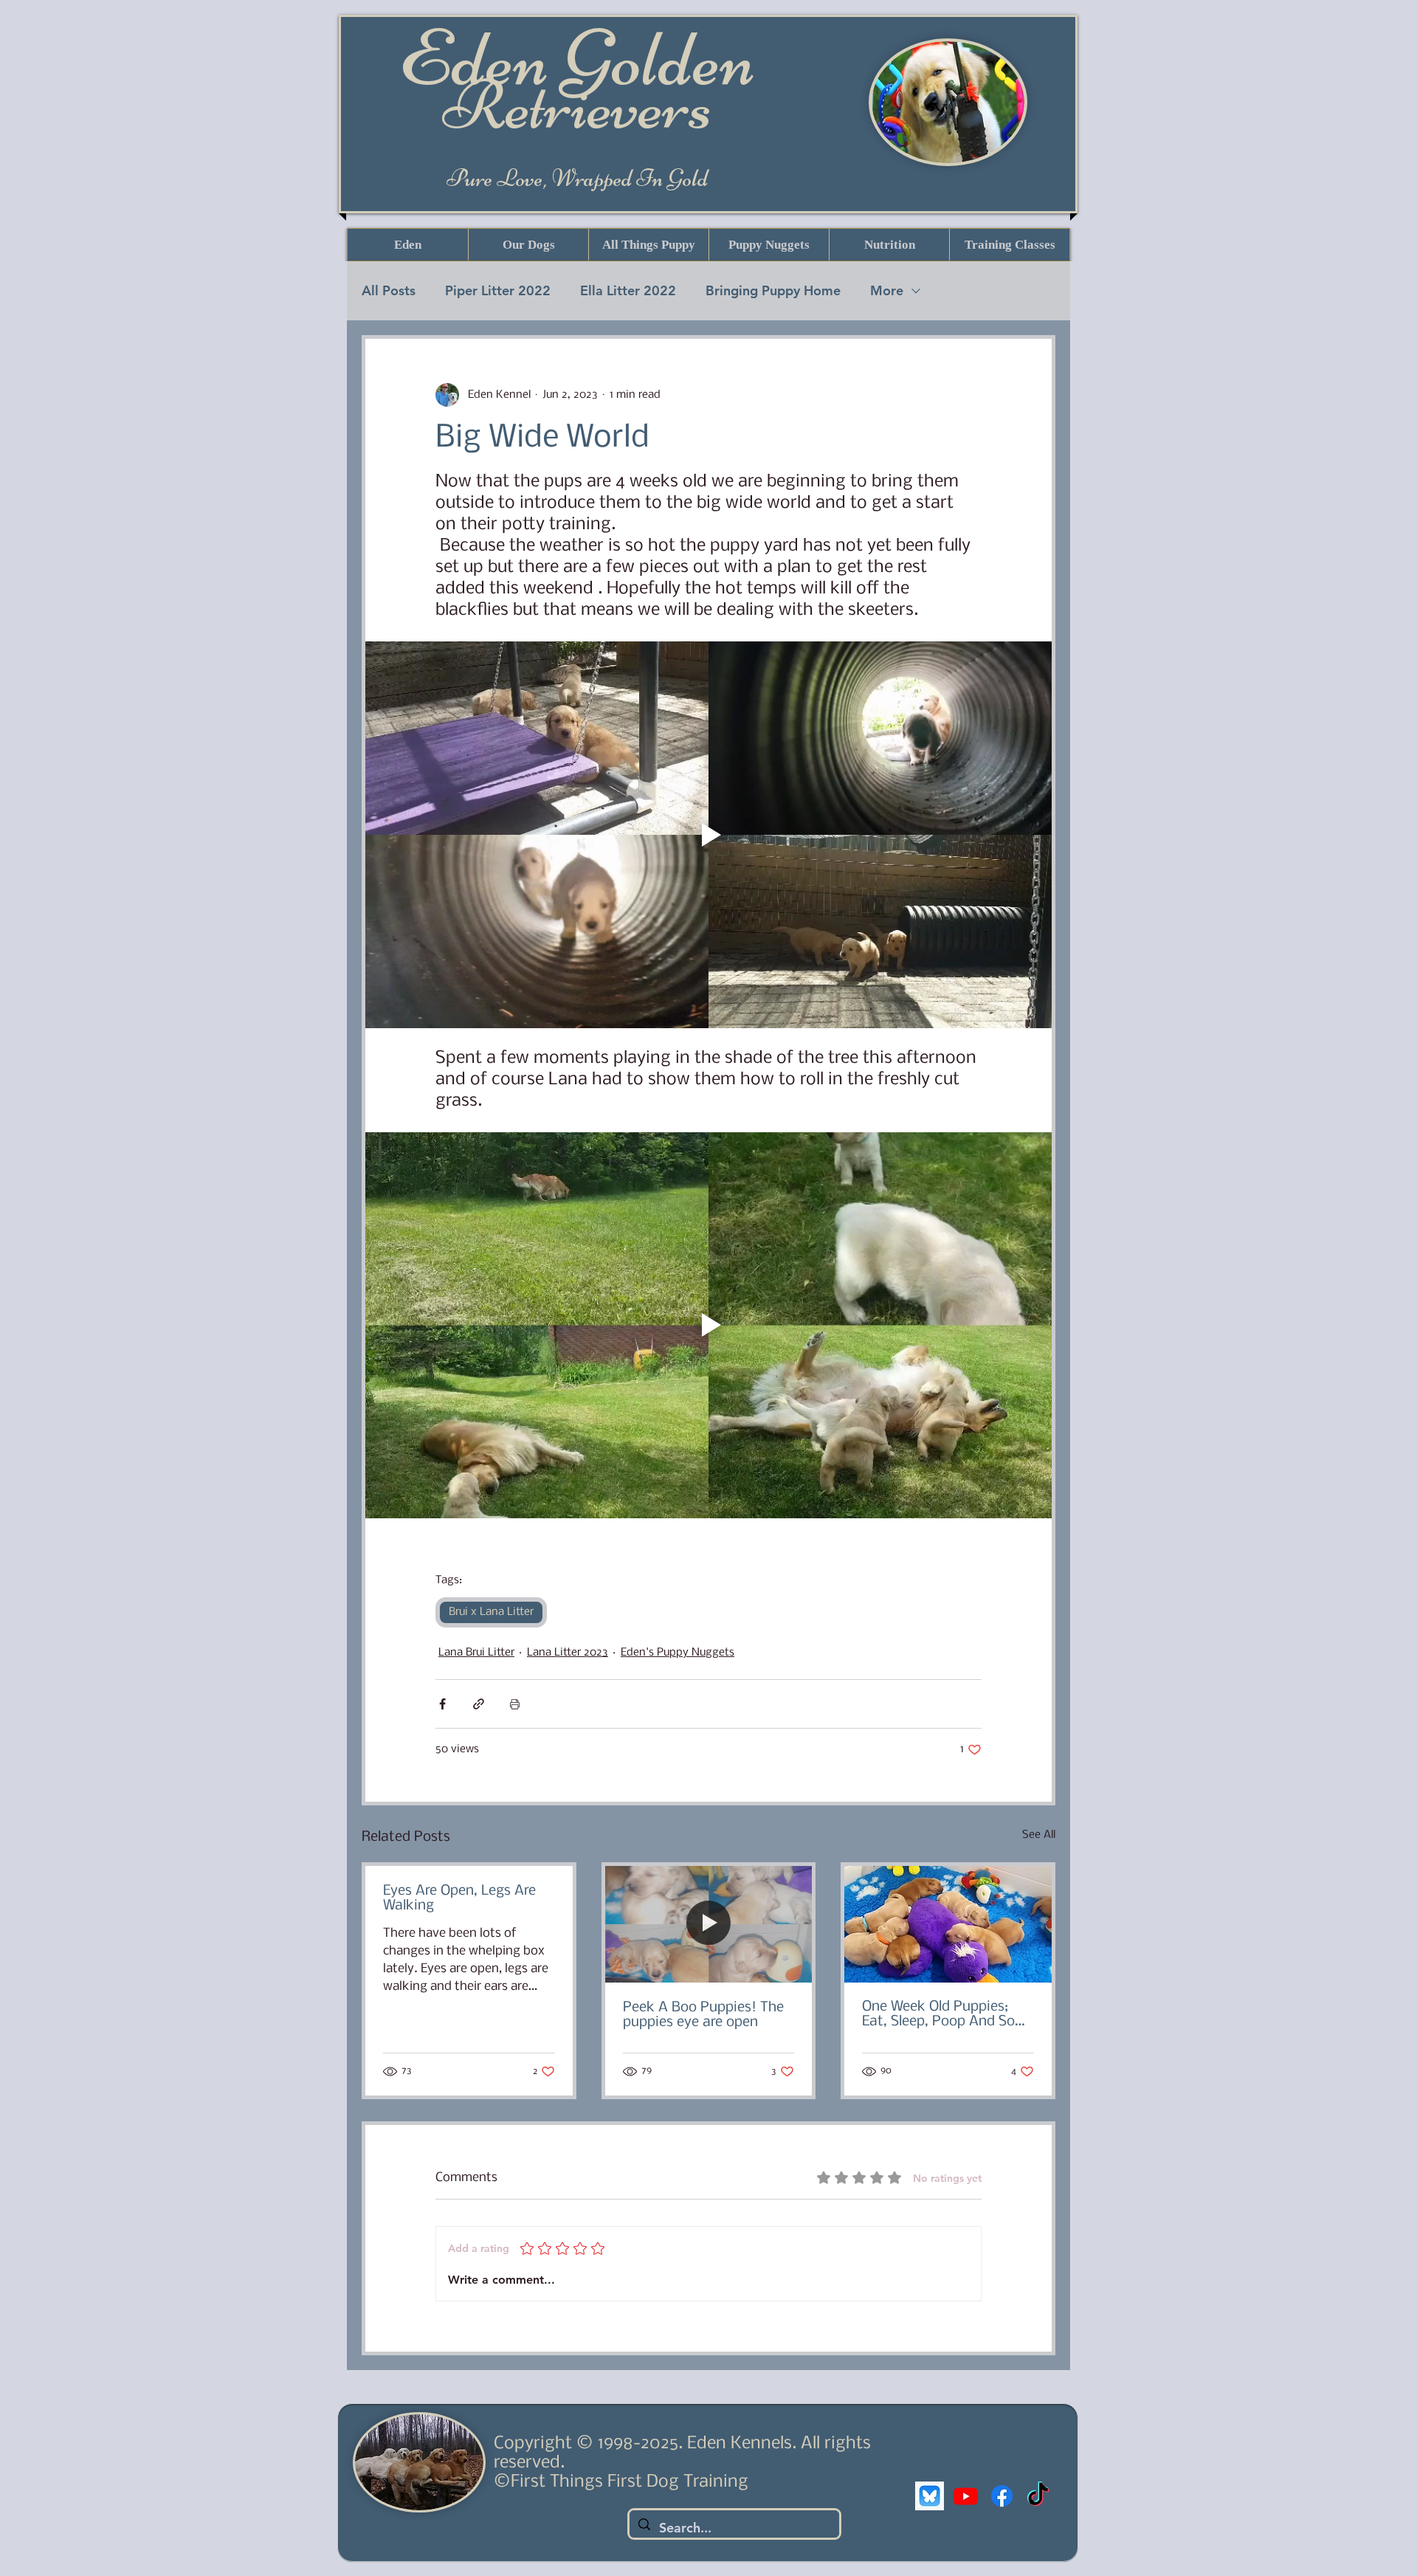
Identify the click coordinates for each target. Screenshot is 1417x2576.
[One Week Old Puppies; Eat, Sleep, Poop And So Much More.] (948, 1924)
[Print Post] (515, 1704)
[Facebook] (1002, 2496)
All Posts (389, 290)
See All (1039, 1835)
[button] (528, 245)
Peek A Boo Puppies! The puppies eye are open (703, 2015)
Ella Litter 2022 (628, 290)
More (887, 290)
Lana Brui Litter (476, 1653)
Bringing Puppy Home (773, 290)
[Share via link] (479, 1704)
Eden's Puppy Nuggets (678, 1653)
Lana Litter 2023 (568, 1653)
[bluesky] (930, 2496)
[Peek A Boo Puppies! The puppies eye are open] (709, 1924)
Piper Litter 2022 (498, 290)
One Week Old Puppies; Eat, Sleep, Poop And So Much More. (938, 2014)
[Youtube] (966, 2496)
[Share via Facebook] (442, 1704)
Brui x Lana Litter (491, 1612)
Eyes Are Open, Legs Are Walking (459, 1898)
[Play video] (708, 834)
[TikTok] (1038, 2496)
